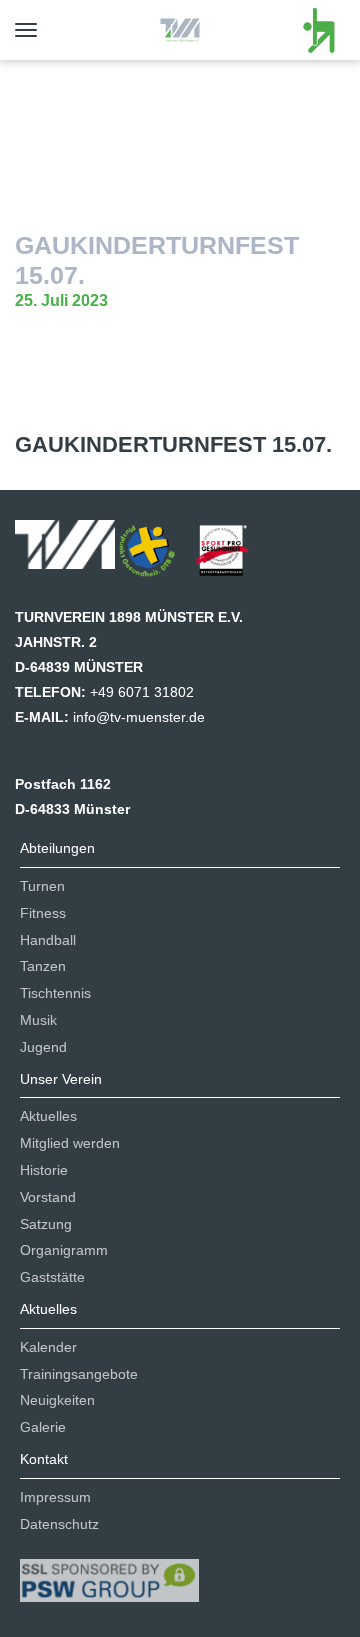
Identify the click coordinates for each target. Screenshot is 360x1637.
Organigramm (64, 1250)
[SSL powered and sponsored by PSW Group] (109, 1572)
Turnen (42, 886)
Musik (38, 1020)
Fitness (43, 913)
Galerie (43, 1427)
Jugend (43, 1047)
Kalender (48, 1347)
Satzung (46, 1224)
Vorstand (48, 1197)
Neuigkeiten (57, 1400)
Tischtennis (55, 993)
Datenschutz (59, 1524)
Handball (48, 940)
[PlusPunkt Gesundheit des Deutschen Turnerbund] (157, 557)
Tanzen (43, 966)
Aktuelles (48, 1116)
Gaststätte (52, 1277)
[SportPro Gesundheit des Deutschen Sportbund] (232, 557)
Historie (44, 1170)
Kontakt (44, 1459)
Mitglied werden (70, 1143)
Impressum (55, 1497)
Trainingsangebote (79, 1374)
